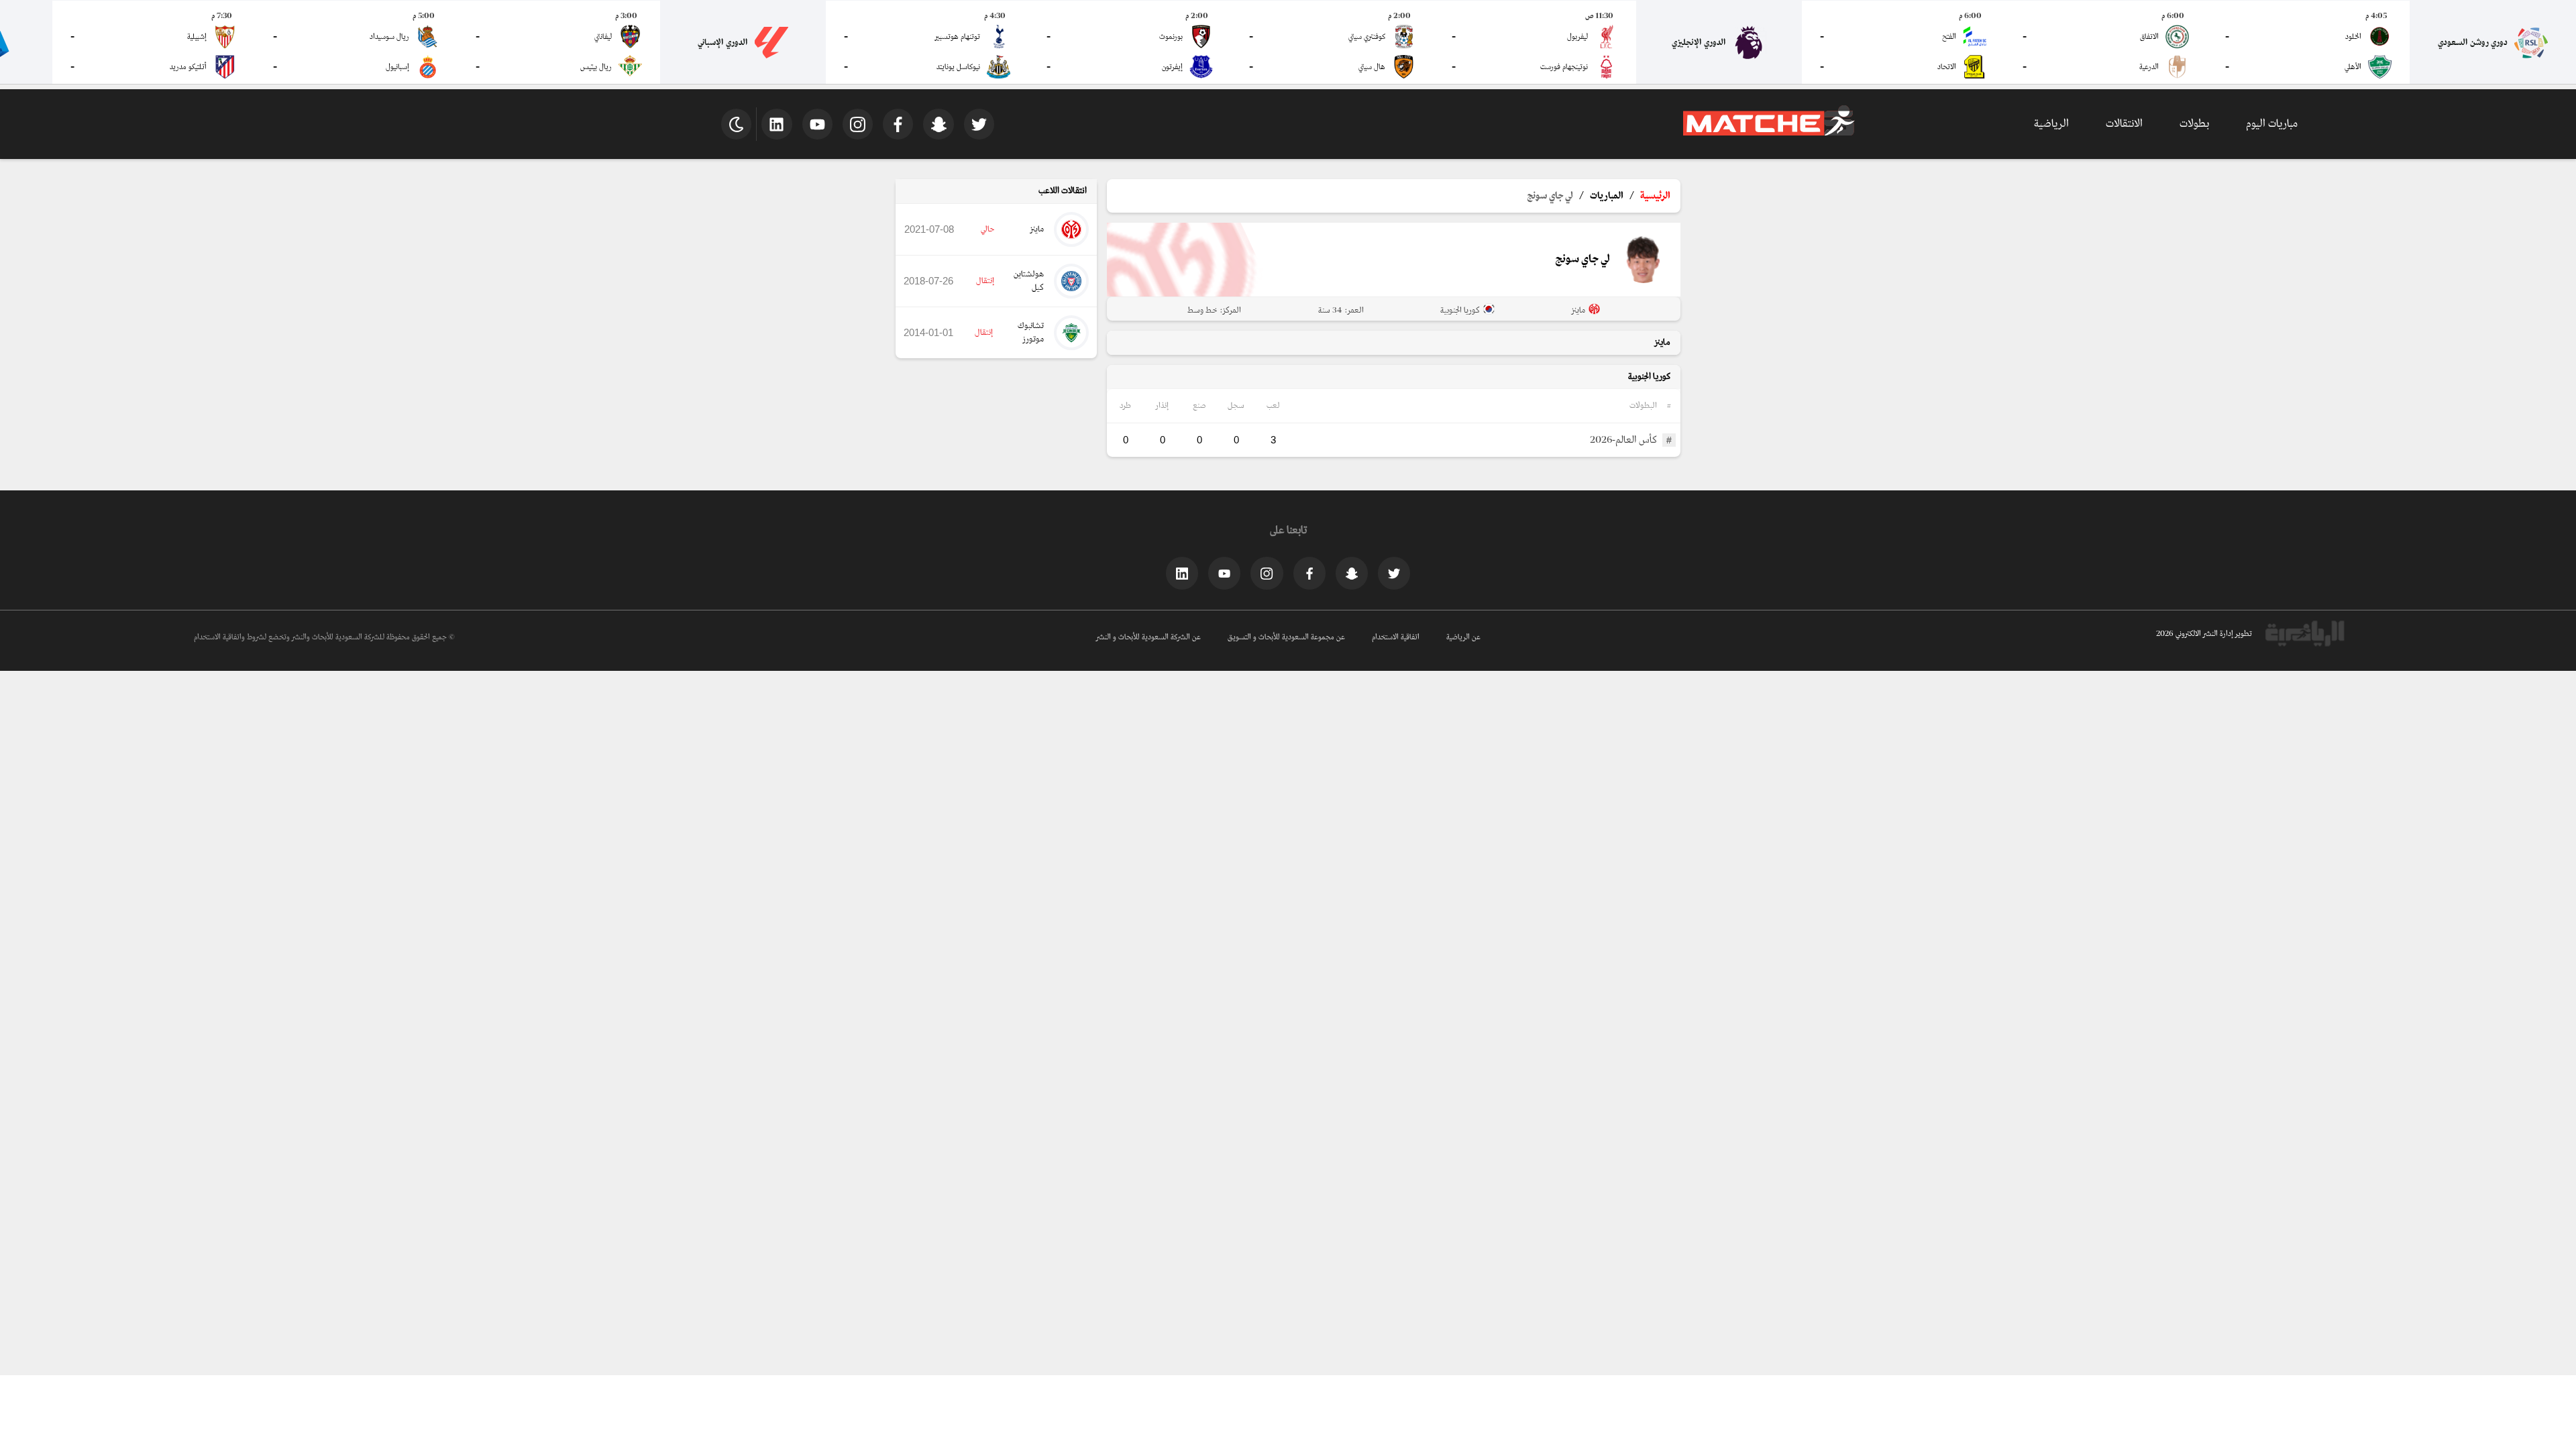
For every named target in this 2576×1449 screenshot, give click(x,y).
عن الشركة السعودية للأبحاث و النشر (1148, 637)
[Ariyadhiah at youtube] (1224, 573)
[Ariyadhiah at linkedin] (1182, 573)
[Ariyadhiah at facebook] (1309, 573)
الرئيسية (1655, 196)
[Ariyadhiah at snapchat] (1352, 573)
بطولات (2194, 124)
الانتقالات (2124, 124)
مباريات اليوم (2272, 124)
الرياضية (2051, 124)
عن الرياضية (1463, 637)
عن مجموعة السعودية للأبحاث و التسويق (1286, 637)
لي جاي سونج (1550, 196)
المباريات (1607, 196)
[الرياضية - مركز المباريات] (1769, 133)
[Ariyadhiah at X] (1394, 573)
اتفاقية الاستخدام (1396, 637)
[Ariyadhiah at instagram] (1267, 573)
